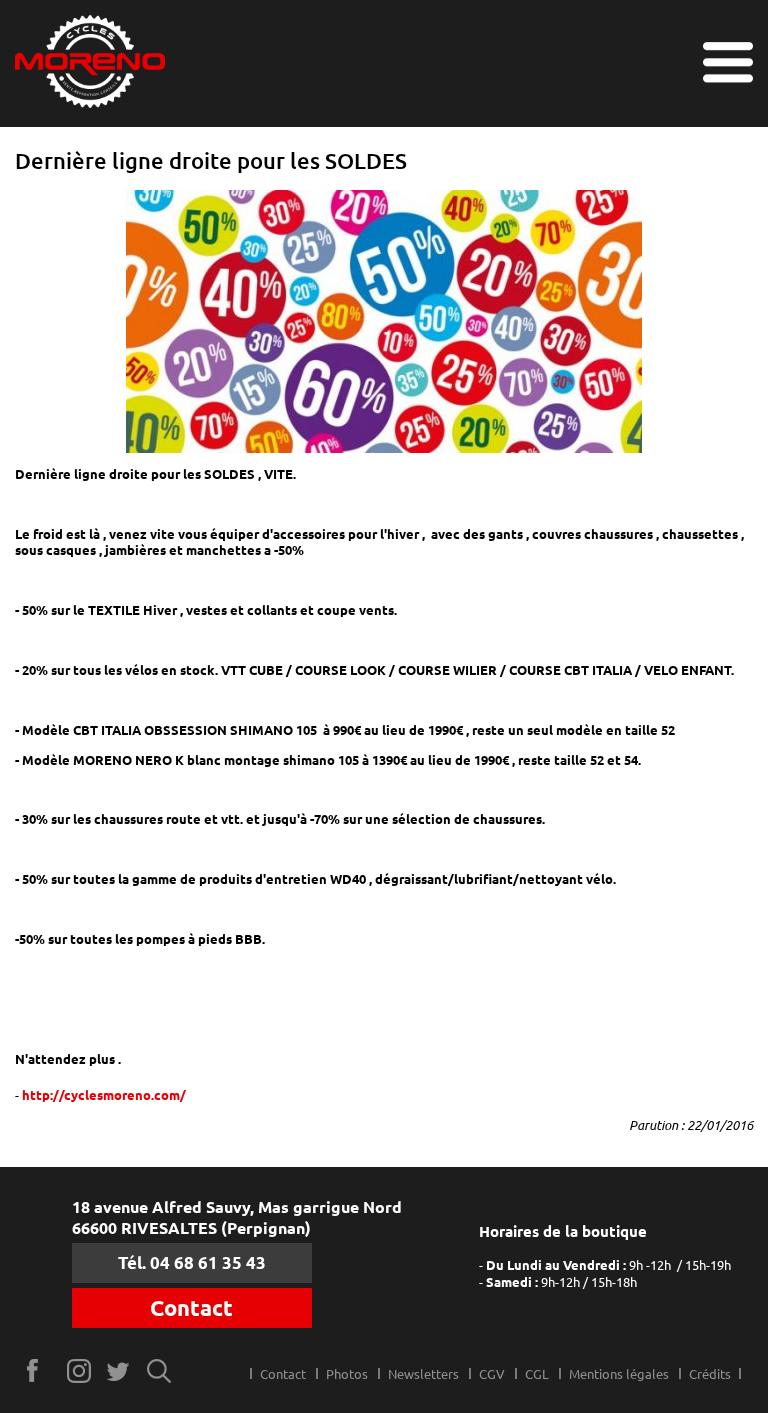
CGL (537, 1374)
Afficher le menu (728, 62)
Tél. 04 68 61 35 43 (192, 1262)
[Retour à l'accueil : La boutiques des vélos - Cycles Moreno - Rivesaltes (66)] (90, 63)
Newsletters (423, 1374)
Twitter (119, 1370)
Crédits (710, 1374)
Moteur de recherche (159, 1370)
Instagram (79, 1370)
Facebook (39, 1370)
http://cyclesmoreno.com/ (104, 1095)
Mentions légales (619, 1374)
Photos (347, 1374)
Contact (191, 1308)
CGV (492, 1374)
